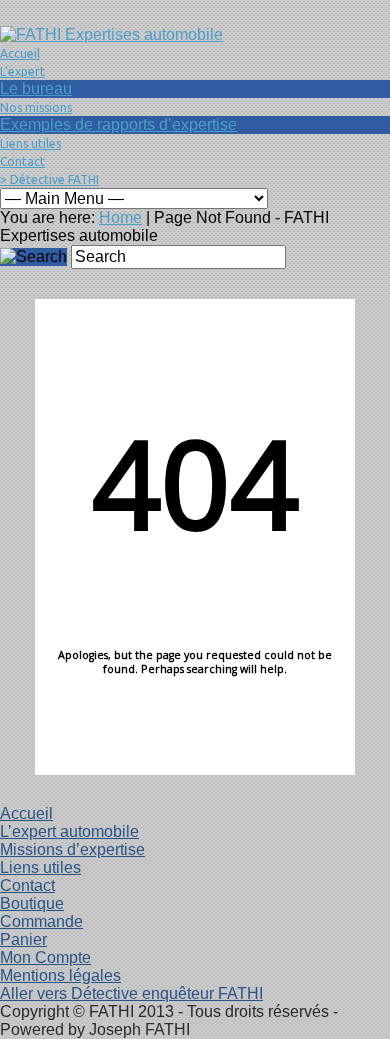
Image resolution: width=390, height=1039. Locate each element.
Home (120, 217)
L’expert (22, 71)
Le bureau (36, 88)
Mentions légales (60, 975)
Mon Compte (45, 957)
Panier (23, 939)
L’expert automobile (69, 831)
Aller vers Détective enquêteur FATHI (131, 993)
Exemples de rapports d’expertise (118, 124)
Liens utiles (30, 143)
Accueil (20, 53)
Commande (41, 921)
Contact (22, 161)
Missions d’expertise (72, 849)
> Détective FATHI (49, 179)
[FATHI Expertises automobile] (111, 34)
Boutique (32, 903)
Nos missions (36, 107)
